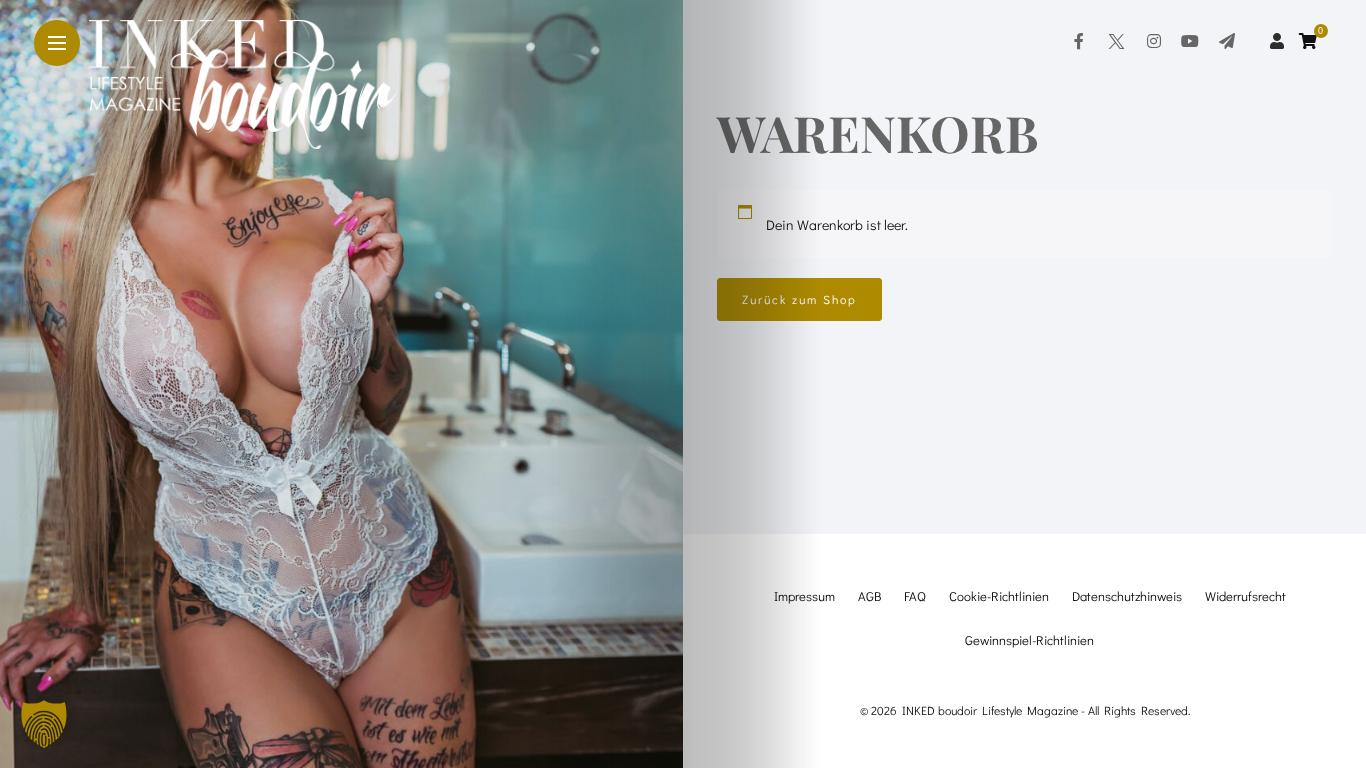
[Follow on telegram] (1227, 40)
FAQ (915, 595)
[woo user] (1277, 40)
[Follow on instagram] (1154, 40)
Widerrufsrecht (1245, 595)
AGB (869, 595)
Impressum (804, 595)
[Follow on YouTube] (1190, 40)
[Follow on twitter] (1115, 40)
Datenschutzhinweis (1127, 595)
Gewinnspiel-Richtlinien (1029, 639)
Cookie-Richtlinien (999, 595)
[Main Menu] (57, 43)
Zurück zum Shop (799, 299)
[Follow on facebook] (1079, 40)
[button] (44, 724)
